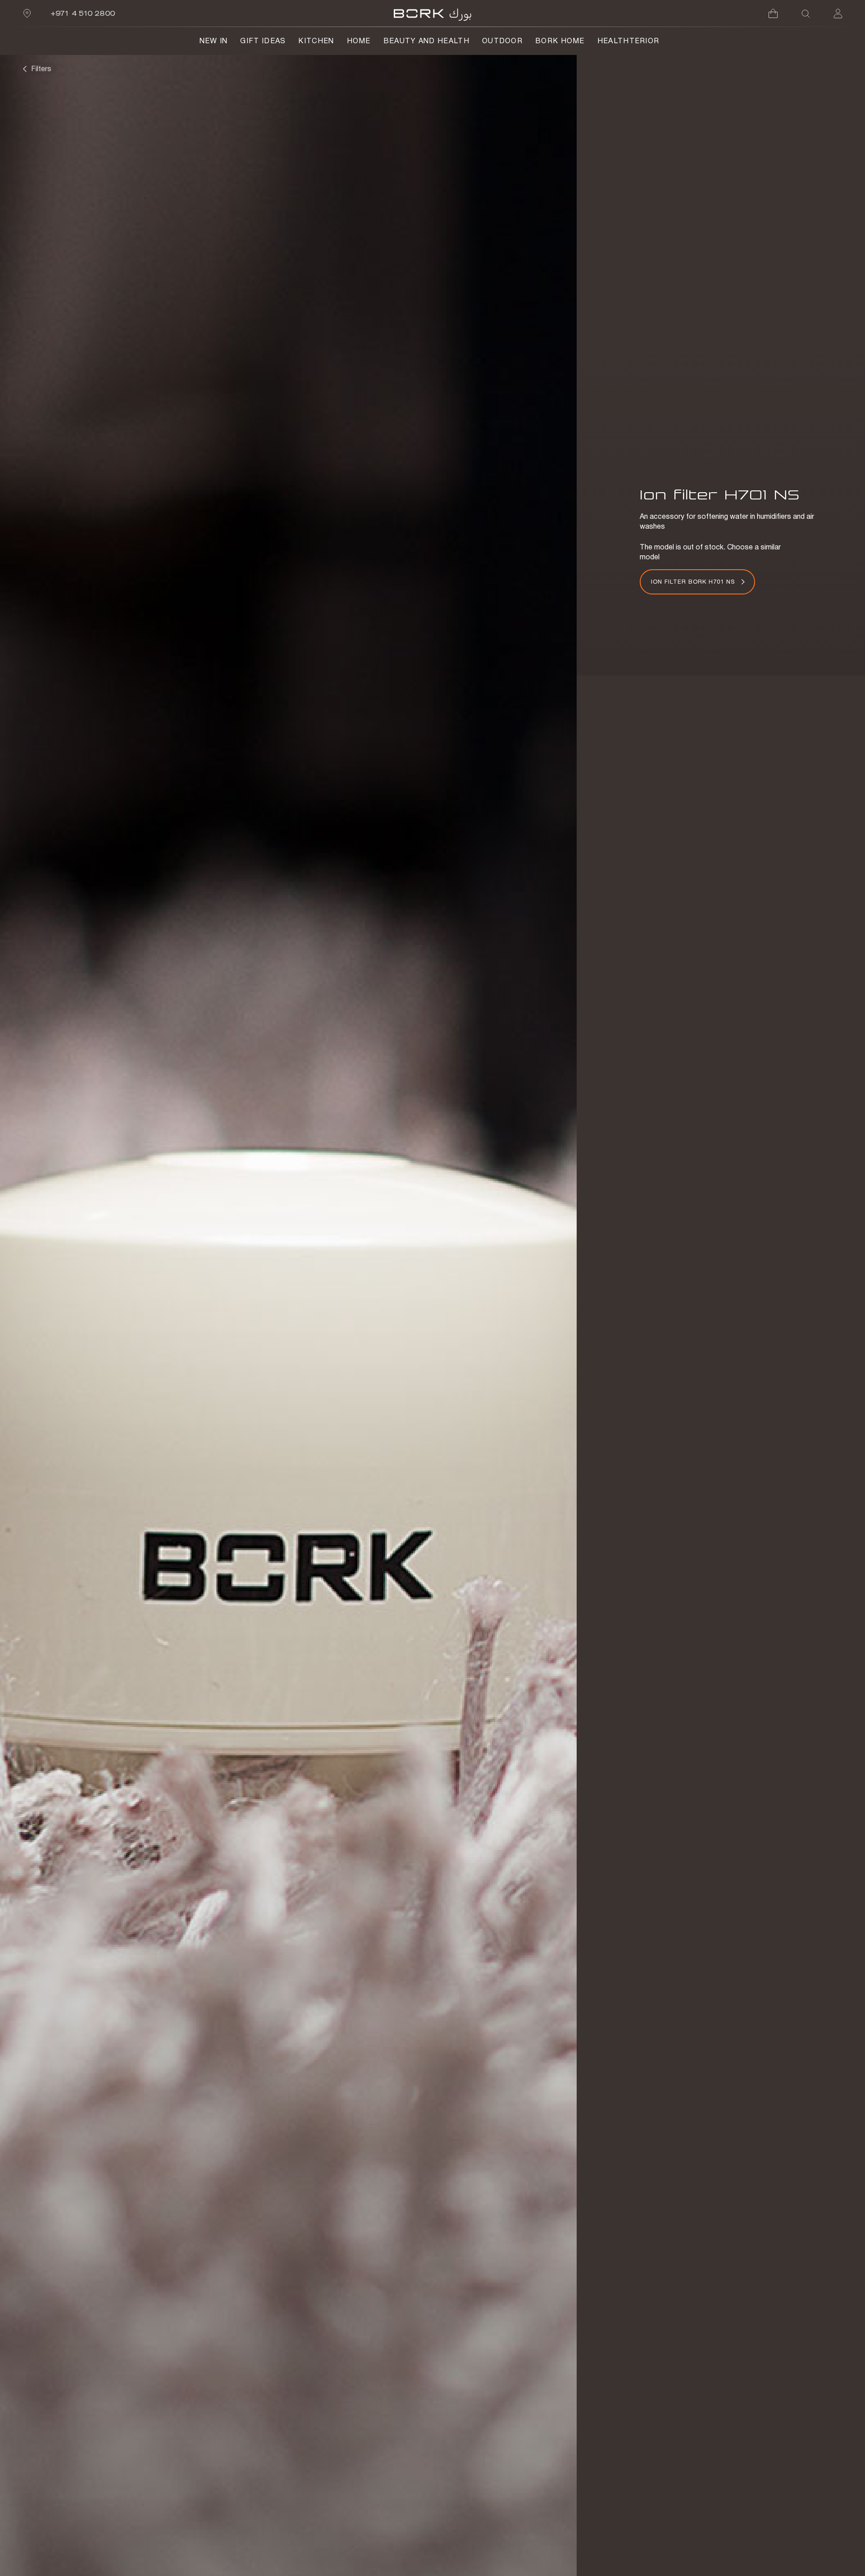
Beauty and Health (426, 41)
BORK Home (560, 41)
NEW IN (214, 41)
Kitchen (316, 41)
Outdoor (502, 41)
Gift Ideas (263, 41)
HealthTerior (628, 41)
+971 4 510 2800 (83, 13)
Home (359, 41)
